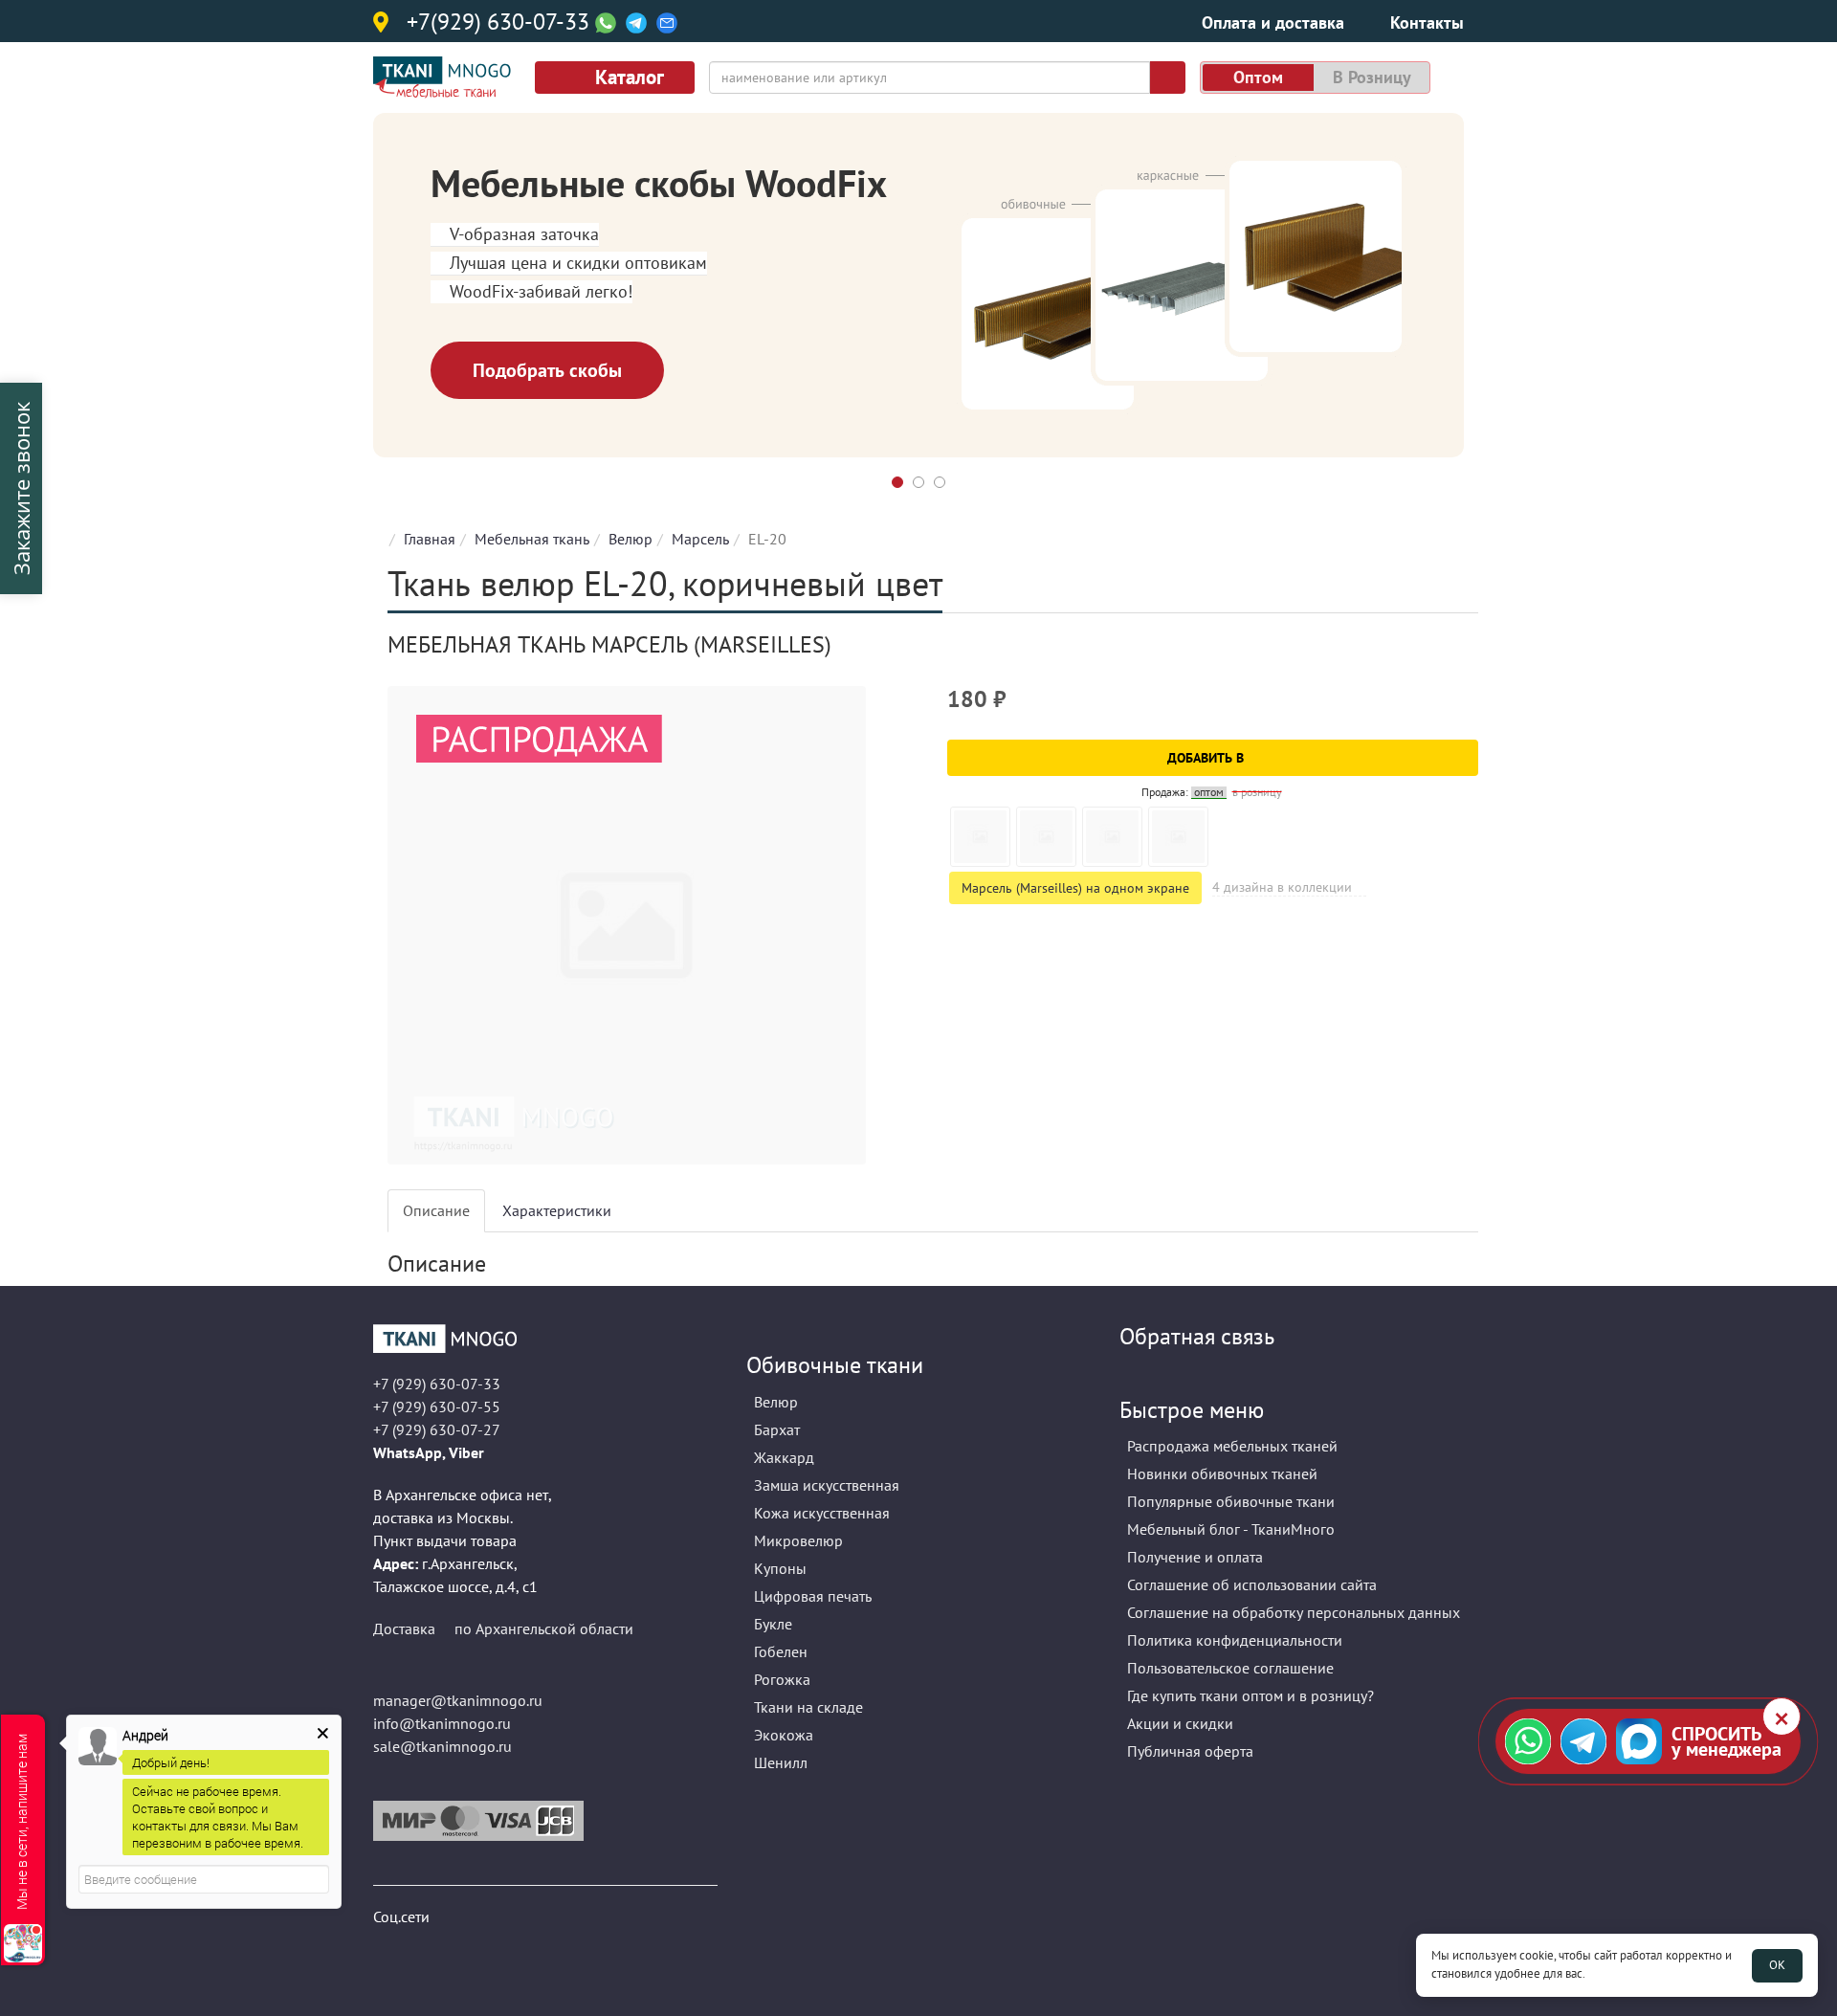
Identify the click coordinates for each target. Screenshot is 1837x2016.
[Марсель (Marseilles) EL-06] (980, 837)
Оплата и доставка (1273, 22)
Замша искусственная (827, 1485)
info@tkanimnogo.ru (442, 1723)
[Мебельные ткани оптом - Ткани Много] (545, 1339)
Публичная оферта (1190, 1751)
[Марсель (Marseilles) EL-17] (1112, 837)
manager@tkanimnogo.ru (458, 1700)
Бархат (777, 1429)
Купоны (780, 1568)
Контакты (1427, 22)
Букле (773, 1624)
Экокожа (784, 1735)
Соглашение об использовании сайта (1252, 1584)
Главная (430, 539)
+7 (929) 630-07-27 (437, 1429)
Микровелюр (798, 1540)
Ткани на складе (808, 1707)
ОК (1777, 1965)
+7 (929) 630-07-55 (437, 1407)
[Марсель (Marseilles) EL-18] (1178, 837)
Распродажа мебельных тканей (1232, 1446)
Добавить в (1207, 758)
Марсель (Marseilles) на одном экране (1075, 888)
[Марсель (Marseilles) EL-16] (1046, 837)
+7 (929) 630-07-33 (437, 1384)
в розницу (1372, 77)
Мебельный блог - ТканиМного (1231, 1529)
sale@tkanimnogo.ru (443, 1746)
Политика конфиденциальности (1235, 1640)
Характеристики (557, 1210)
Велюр (631, 539)
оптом (1258, 77)
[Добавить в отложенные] (1466, 708)
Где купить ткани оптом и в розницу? (1250, 1695)
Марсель (700, 539)
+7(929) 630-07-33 (498, 23)
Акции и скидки (1180, 1723)
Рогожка (782, 1679)
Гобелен (781, 1651)
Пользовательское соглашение (1230, 1668)
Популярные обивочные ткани (1231, 1501)
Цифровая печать (813, 1596)
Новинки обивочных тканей (1222, 1473)
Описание (436, 1210)
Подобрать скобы (547, 370)
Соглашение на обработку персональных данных (1294, 1612)
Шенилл (781, 1762)
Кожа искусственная (822, 1513)
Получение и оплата (1195, 1557)
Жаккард (784, 1457)
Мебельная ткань (532, 539)
